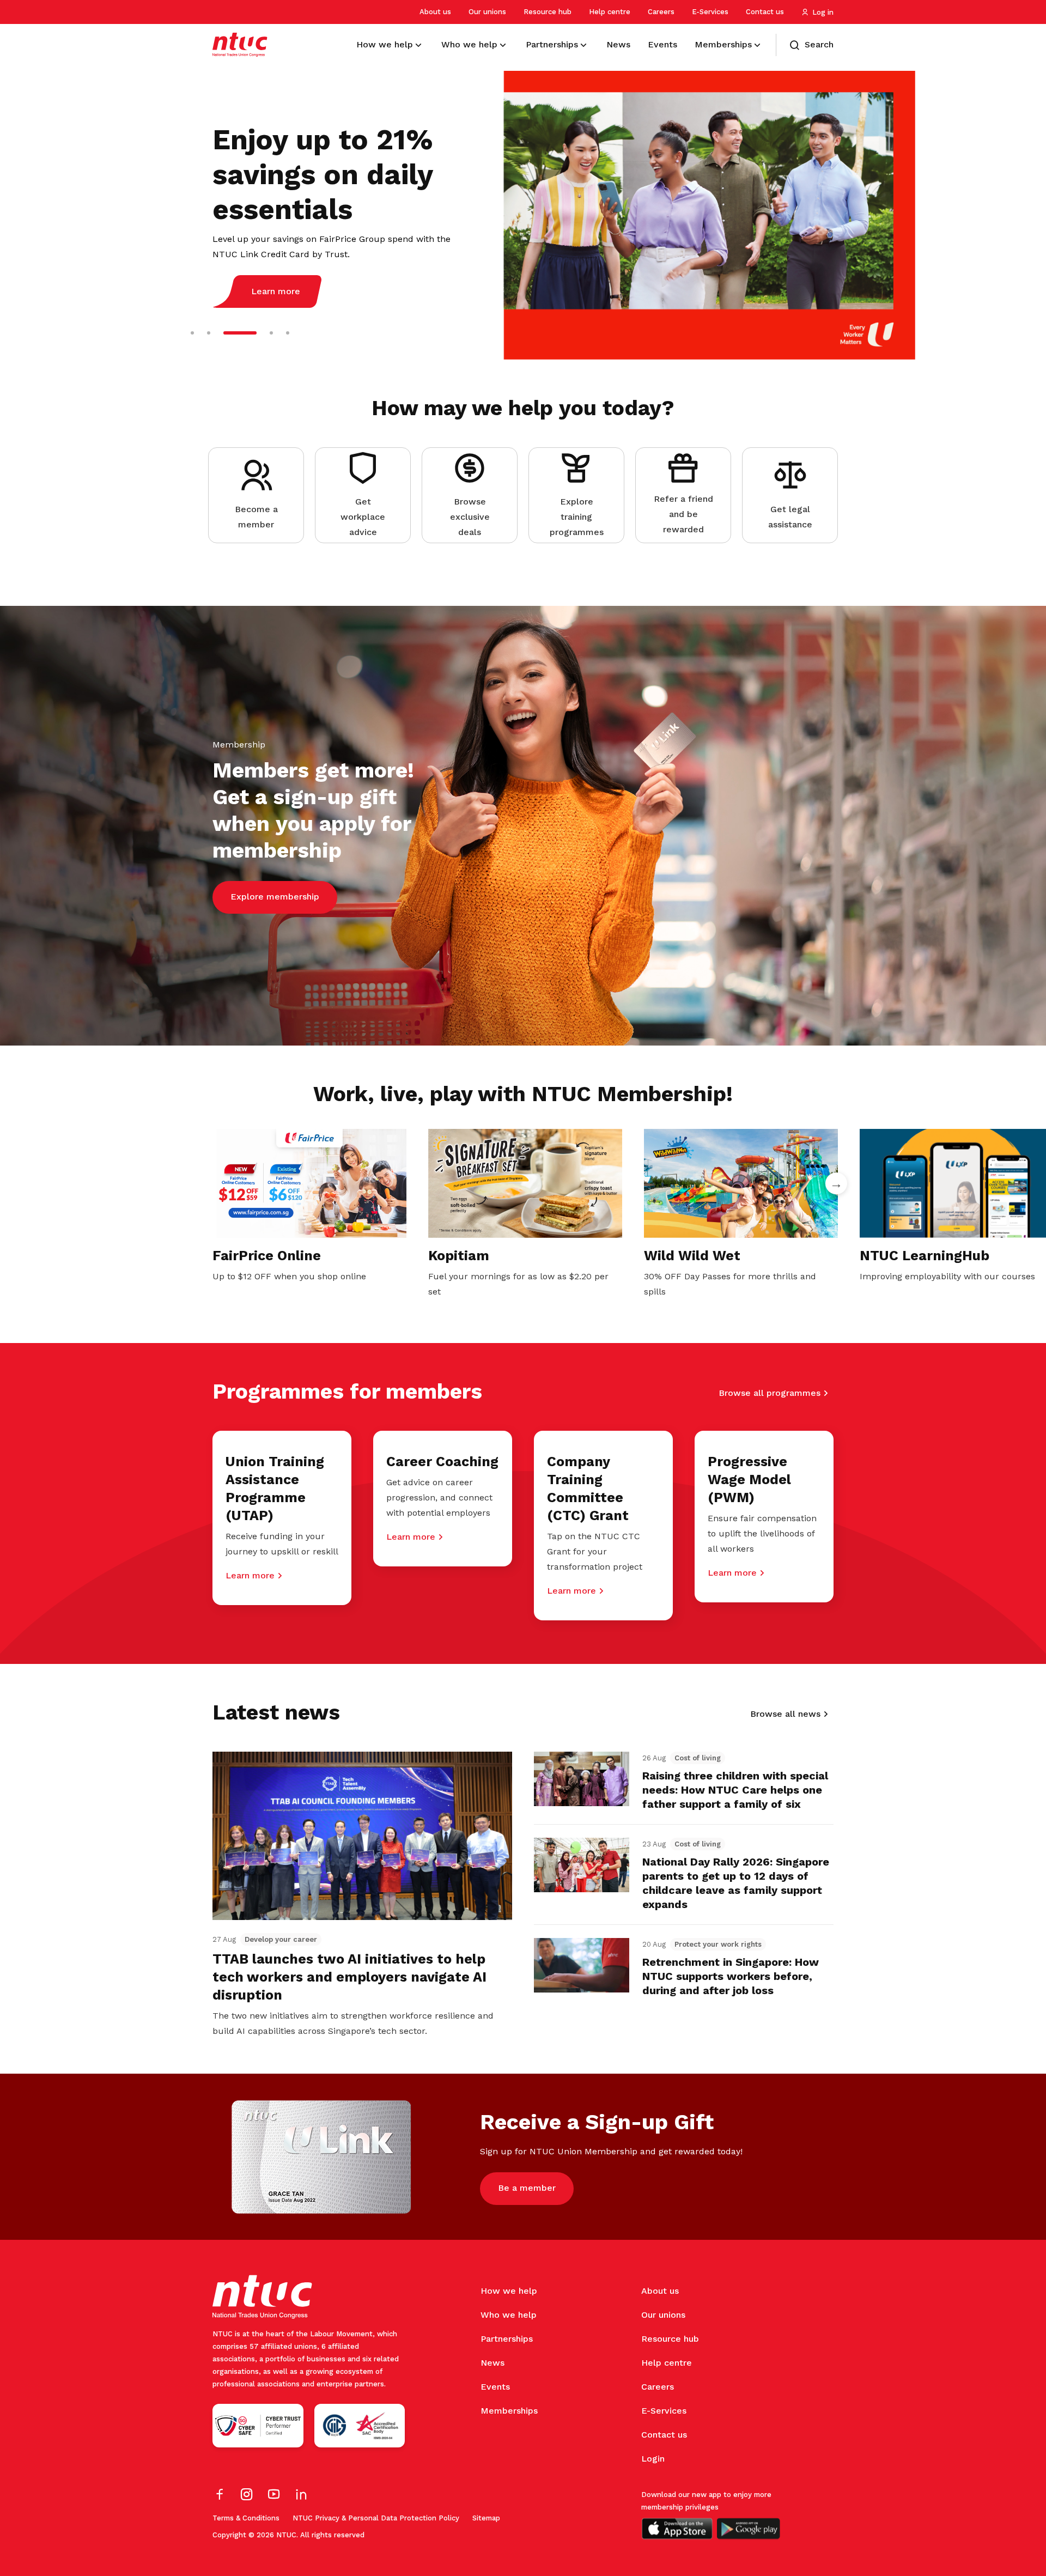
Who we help (509, 2315)
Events (495, 2387)
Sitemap (486, 2518)
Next (836, 1183)
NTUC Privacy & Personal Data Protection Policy (376, 2518)
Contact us (765, 12)
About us (435, 12)
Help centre (610, 12)
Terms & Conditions (246, 2518)
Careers (661, 12)
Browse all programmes (770, 1393)
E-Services (710, 12)
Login (653, 2459)
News (492, 2363)
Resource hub (548, 12)
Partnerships (507, 2339)
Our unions (487, 12)
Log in (823, 12)
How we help (509, 2291)
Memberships (509, 2411)
